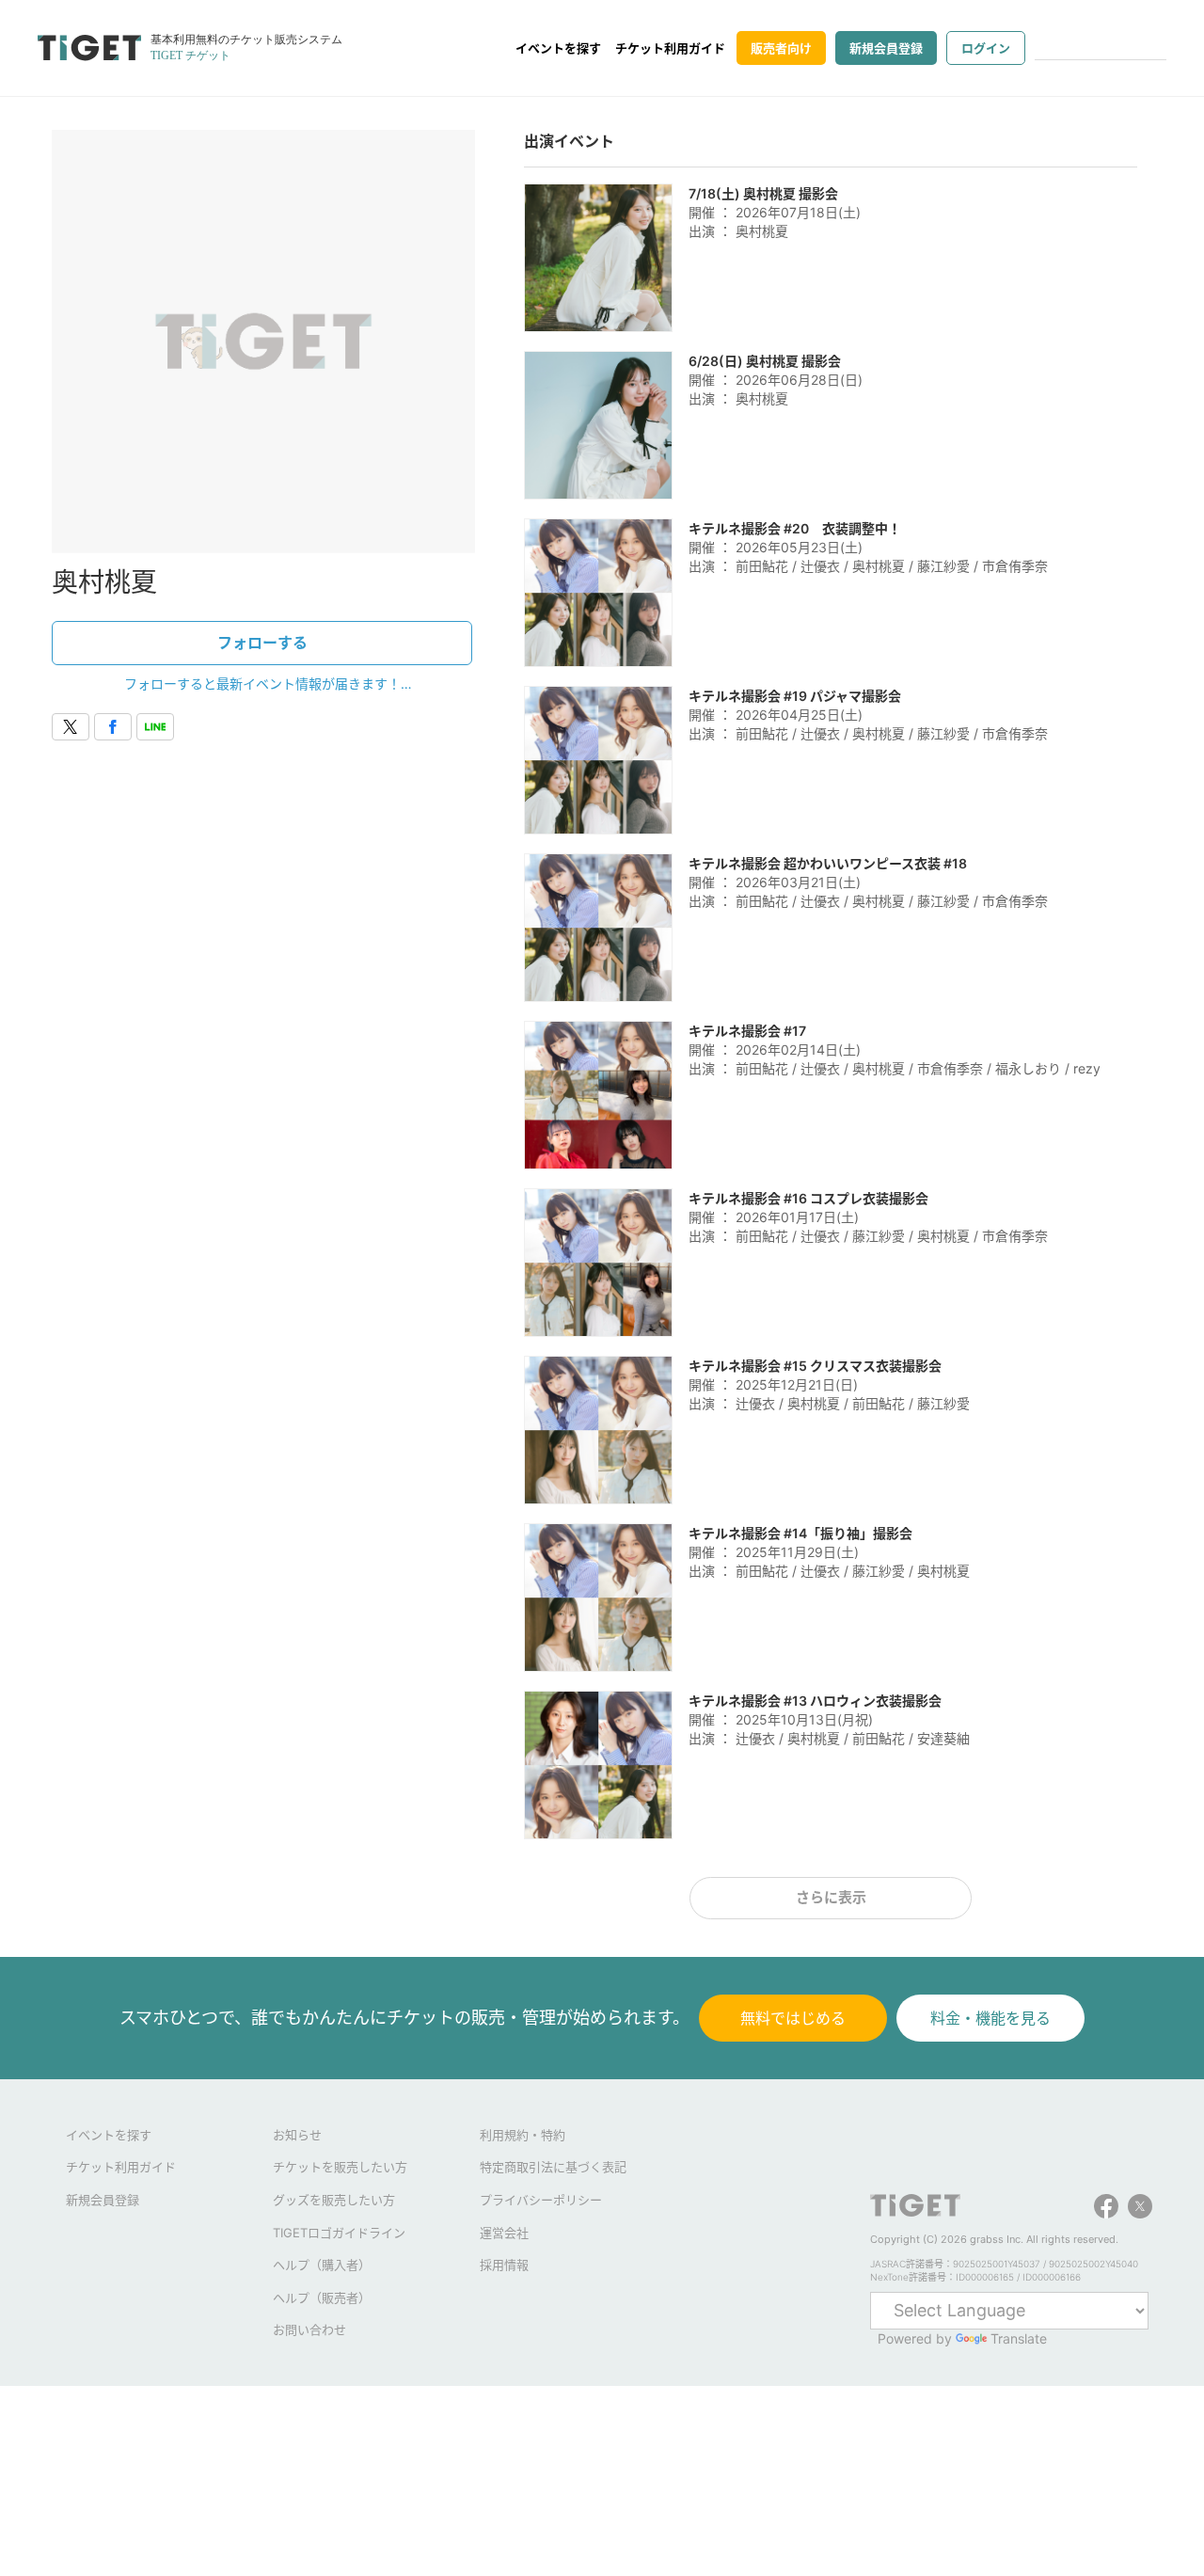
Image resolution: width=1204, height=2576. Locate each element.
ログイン (986, 48)
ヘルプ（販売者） (322, 2298)
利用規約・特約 (523, 2135)
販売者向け (781, 48)
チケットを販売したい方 (340, 2167)
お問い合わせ (309, 2330)
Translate (1019, 2338)
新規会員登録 (886, 48)
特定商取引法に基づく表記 (553, 2167)
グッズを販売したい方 (334, 2200)
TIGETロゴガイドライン (339, 2233)
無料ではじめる (793, 2018)
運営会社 (504, 2233)
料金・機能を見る (990, 2018)
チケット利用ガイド (670, 48)
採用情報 (504, 2265)
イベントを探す (558, 48)
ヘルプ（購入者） (322, 2265)
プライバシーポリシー (541, 2200)
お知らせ (297, 2135)
